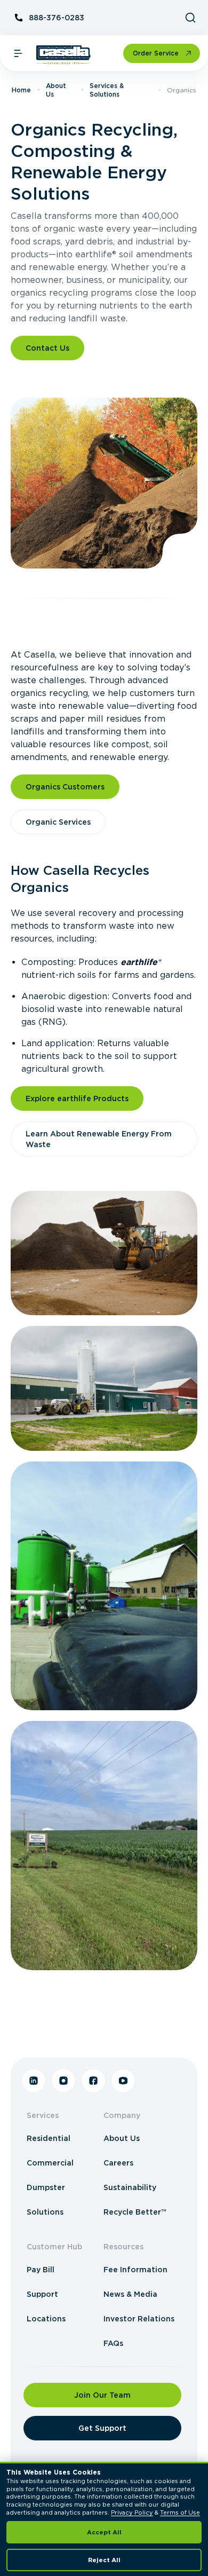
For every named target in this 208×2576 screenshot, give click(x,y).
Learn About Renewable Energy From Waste (99, 1139)
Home (21, 90)
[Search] (190, 18)
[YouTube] (123, 2081)
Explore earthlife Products (77, 1099)
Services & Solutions (107, 90)
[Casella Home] (64, 55)
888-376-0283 (57, 18)
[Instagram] (63, 2081)
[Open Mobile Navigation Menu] (18, 53)
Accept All (104, 2532)
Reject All (104, 2560)
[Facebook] (93, 2081)
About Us (56, 90)
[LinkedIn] (34, 2081)
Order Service (156, 53)
